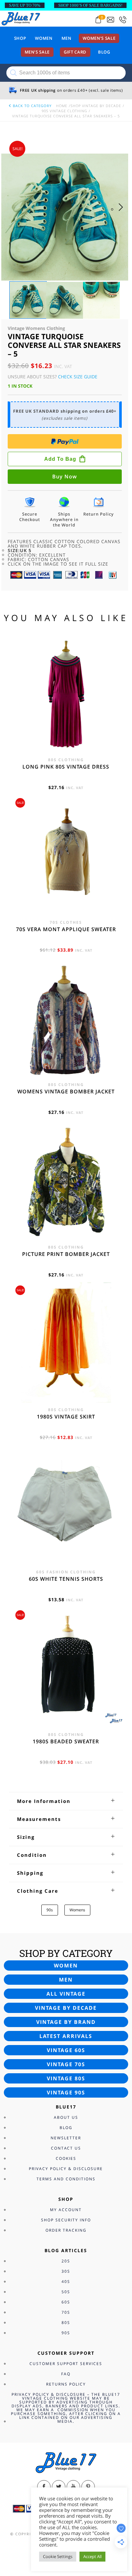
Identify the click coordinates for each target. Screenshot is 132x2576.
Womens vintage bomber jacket (66, 1091)
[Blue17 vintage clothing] (21, 18)
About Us (66, 2117)
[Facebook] (44, 2487)
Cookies (66, 2158)
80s (66, 2323)
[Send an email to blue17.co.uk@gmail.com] (111, 20)
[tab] (66, 1801)
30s (66, 2271)
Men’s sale (37, 52)
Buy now (65, 476)
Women (44, 38)
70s (66, 2312)
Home (62, 106)
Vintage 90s (66, 2092)
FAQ (66, 2374)
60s (66, 2302)
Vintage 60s (66, 2050)
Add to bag (60, 459)
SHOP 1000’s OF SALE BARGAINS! (90, 5)
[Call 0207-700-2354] (123, 20)
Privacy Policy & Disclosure (66, 2169)
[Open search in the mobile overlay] (66, 73)
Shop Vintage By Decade (96, 106)
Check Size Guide (78, 377)
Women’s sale (99, 38)
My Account (66, 2210)
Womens (77, 1910)
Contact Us (66, 2148)
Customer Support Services (66, 2364)
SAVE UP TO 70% (25, 5)
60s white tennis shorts (66, 1579)
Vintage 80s (66, 2078)
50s (66, 2292)
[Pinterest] (88, 2487)
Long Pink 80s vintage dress (66, 767)
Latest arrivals (66, 2036)
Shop (20, 38)
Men (66, 38)
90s (50, 1910)
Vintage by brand (66, 2022)
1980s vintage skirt (66, 1417)
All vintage (66, 1994)
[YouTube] (73, 2487)
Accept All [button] (92, 2556)
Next (123, 214)
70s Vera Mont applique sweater (66, 929)
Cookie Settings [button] (58, 2556)
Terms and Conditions (66, 2179)
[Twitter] (59, 2487)
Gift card (75, 52)
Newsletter (66, 2138)
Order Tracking (66, 2230)
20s (66, 2261)
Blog (104, 52)
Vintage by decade (66, 2008)
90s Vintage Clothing (64, 111)
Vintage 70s (66, 2064)
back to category (32, 106)
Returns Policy (66, 2384)
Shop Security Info (66, 2220)
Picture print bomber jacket (66, 1254)
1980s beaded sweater (66, 1741)
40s (66, 2281)
